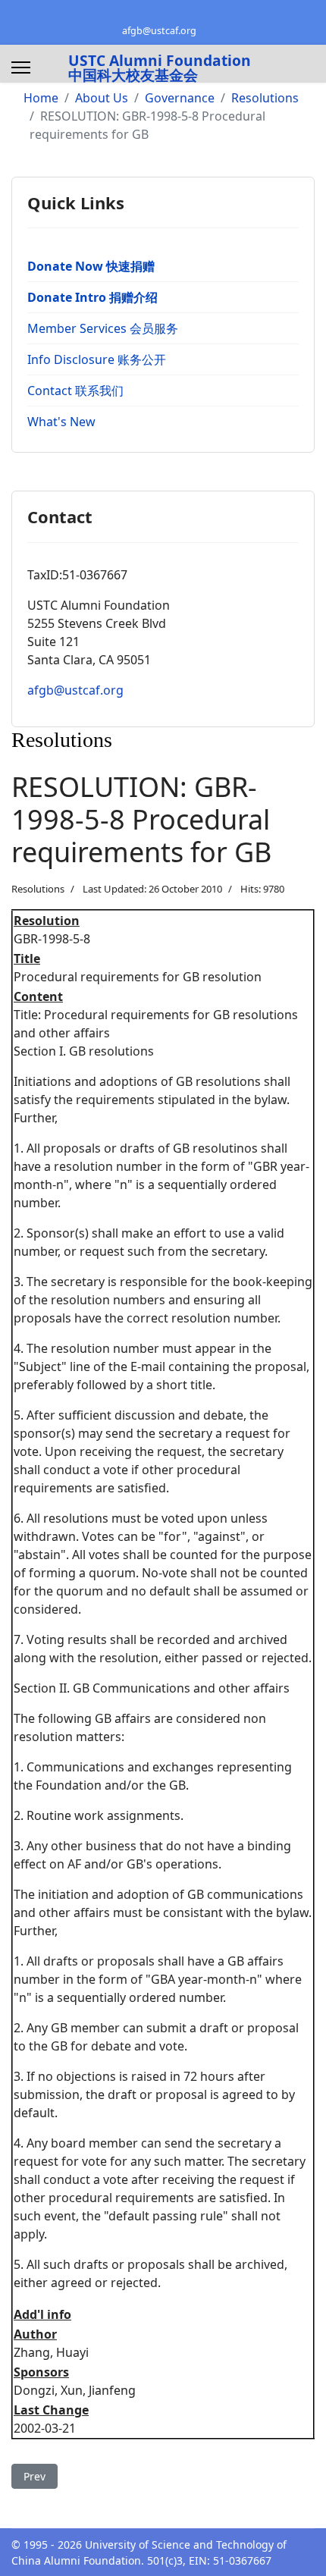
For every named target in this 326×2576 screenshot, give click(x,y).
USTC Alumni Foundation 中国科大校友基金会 (160, 67)
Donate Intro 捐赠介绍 (92, 297)
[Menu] (21, 67)
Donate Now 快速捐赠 (91, 266)
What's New (61, 422)
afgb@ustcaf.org (159, 31)
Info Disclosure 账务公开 (97, 359)
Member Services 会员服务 (103, 328)
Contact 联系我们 (75, 391)
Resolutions (38, 889)
